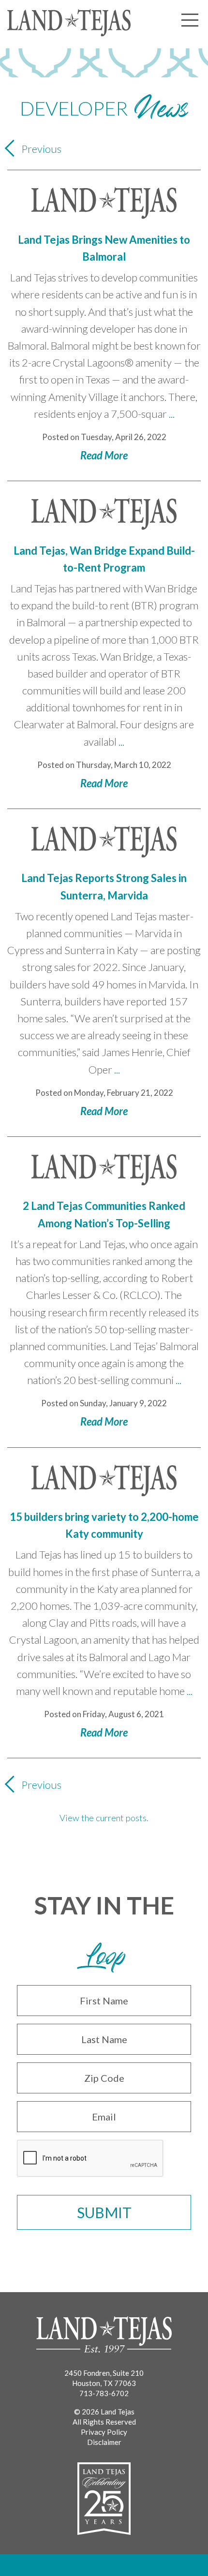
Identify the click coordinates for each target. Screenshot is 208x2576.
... (172, 414)
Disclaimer (104, 2442)
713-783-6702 (104, 2393)
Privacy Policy (104, 2432)
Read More (104, 455)
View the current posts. (104, 1818)
